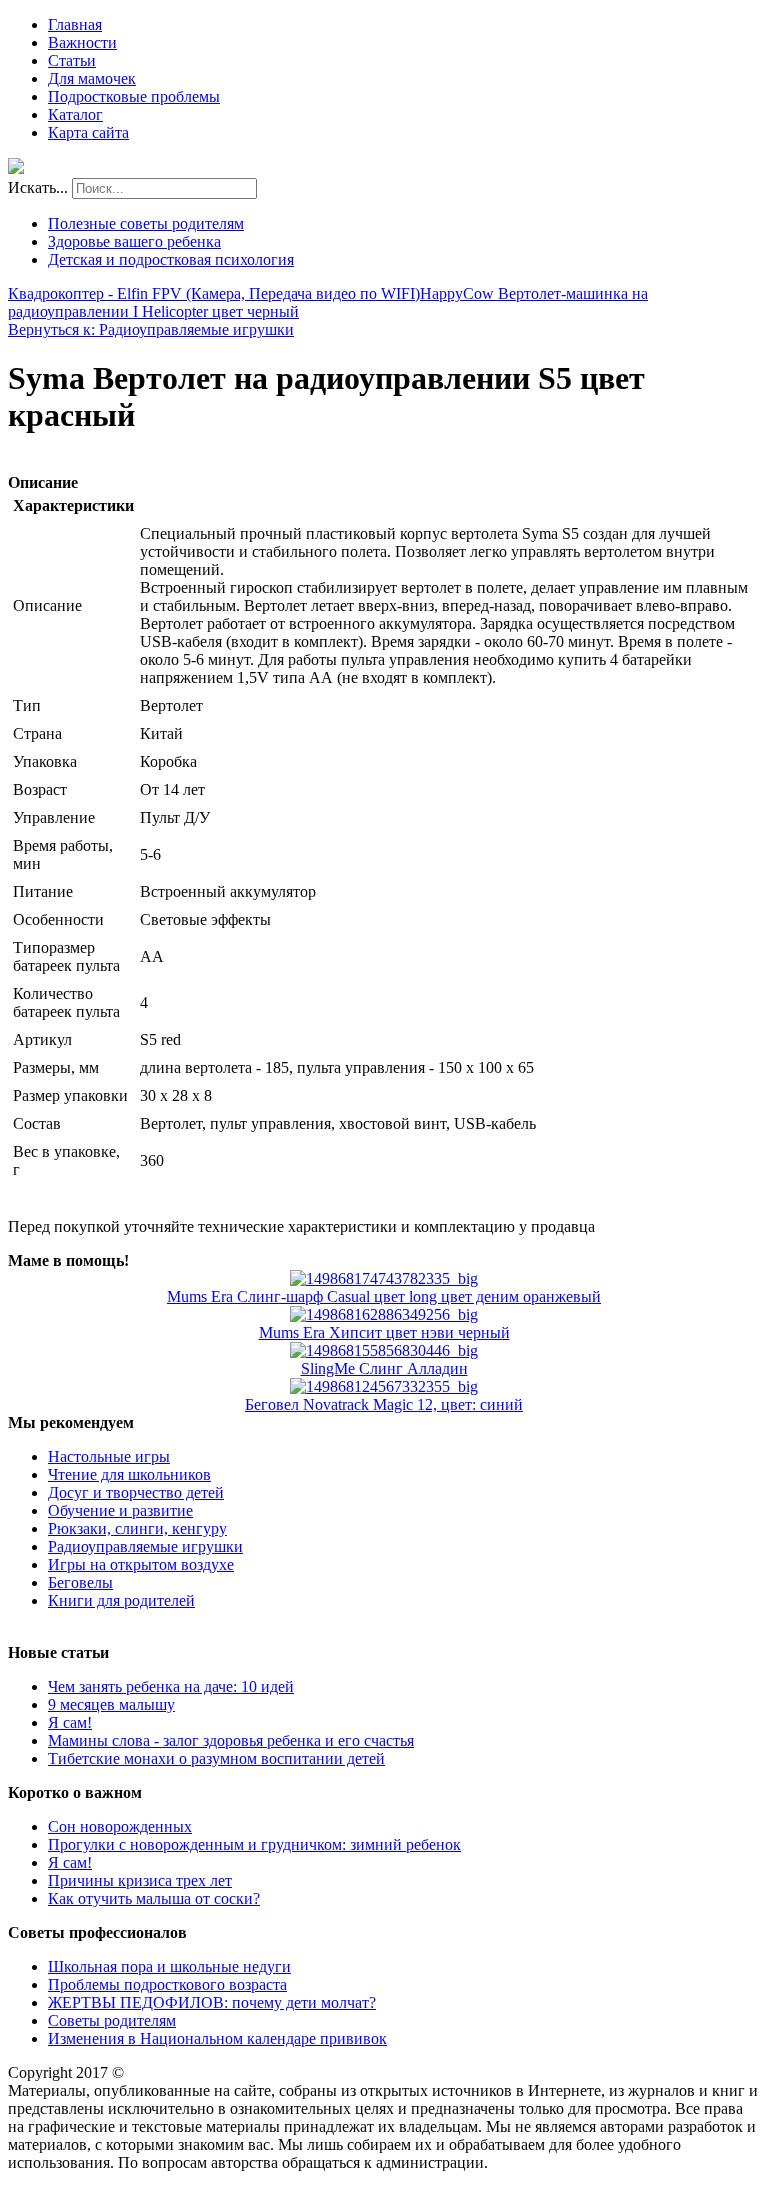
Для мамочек (92, 78)
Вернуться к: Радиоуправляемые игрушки (151, 329)
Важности (82, 42)
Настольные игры (109, 1456)
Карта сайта (88, 132)
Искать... (38, 187)
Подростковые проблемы (134, 96)
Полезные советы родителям (146, 223)
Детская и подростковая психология (171, 259)
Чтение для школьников (129, 1474)
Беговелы (80, 1582)
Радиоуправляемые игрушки (145, 1546)
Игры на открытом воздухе (141, 1564)
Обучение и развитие (120, 1510)
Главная (75, 24)
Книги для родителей (121, 1600)
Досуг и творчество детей (136, 1492)
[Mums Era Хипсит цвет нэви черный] (384, 1314)
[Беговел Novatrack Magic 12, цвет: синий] (384, 1386)
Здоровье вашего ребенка (134, 241)
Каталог (75, 114)
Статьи (72, 60)
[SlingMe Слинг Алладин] (384, 1350)
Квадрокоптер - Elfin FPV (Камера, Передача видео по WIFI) (214, 293)
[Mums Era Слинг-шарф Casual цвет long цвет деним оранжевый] (384, 1278)
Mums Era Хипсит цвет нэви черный (384, 1332)
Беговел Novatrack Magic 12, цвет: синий (384, 1404)
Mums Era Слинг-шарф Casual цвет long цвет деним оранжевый (384, 1296)
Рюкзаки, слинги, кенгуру (137, 1528)
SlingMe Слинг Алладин (384, 1368)
